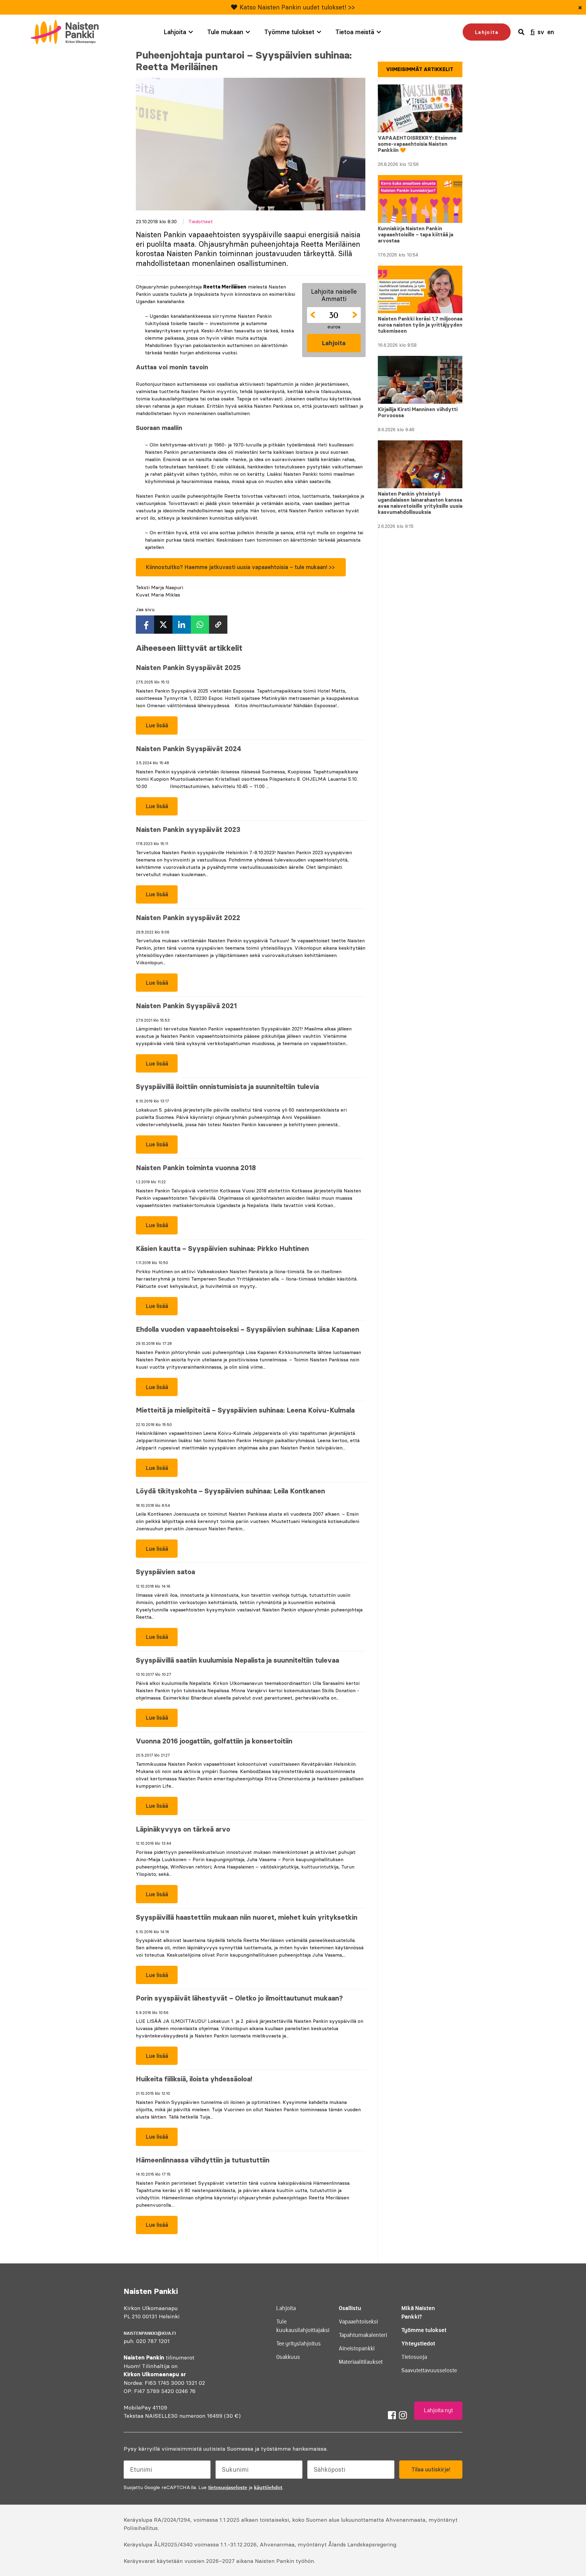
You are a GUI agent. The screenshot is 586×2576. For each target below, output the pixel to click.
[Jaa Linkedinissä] (182, 625)
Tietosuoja (414, 2357)
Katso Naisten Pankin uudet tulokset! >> (297, 7)
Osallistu (350, 2308)
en (551, 32)
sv (541, 32)
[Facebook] (392, 2415)
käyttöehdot (268, 2487)
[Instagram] (403, 2415)
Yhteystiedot (418, 2343)
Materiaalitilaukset (361, 2362)
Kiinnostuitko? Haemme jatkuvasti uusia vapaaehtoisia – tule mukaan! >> (241, 567)
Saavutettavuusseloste (429, 2370)
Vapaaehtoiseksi (358, 2322)
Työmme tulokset (289, 32)
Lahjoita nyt (438, 2410)
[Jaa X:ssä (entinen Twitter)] (163, 625)
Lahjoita (175, 32)
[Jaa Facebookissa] (145, 625)
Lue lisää (152, 728)
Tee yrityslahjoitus (298, 2344)
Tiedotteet (201, 221)
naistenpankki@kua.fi (150, 2333)
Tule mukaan (225, 32)
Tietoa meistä (355, 32)
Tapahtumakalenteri (363, 2335)
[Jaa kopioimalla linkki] (218, 625)
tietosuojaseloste (228, 2487)
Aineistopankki (357, 2348)
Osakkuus (288, 2357)
